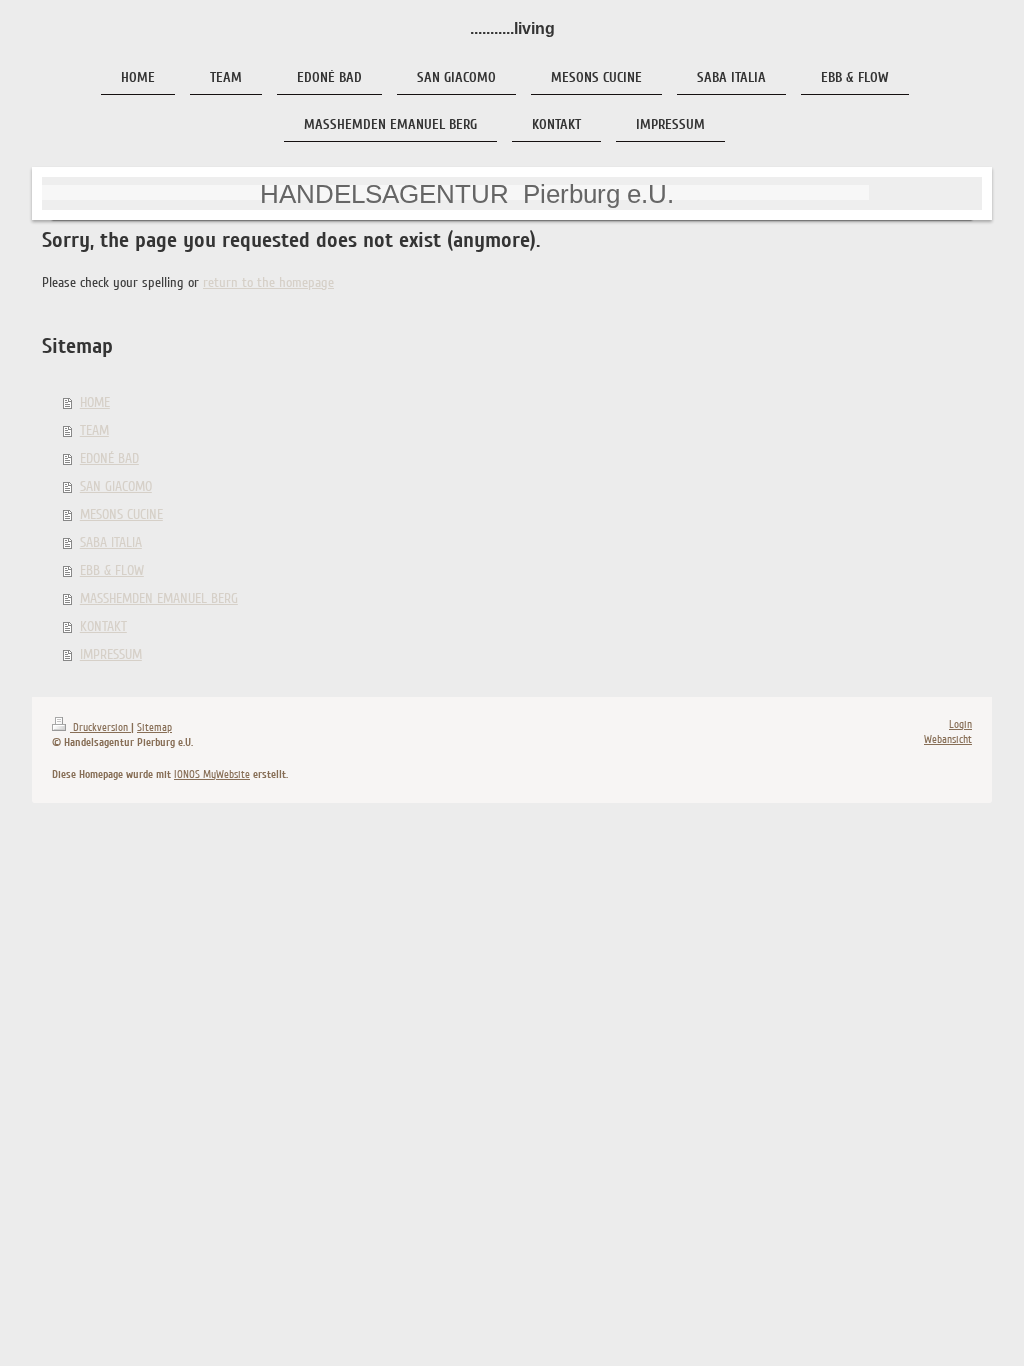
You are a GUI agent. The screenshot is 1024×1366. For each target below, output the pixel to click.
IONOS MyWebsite (212, 774)
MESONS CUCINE (121, 514)
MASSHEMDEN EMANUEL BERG (159, 598)
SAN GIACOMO (116, 486)
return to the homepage (268, 282)
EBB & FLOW (112, 570)
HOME (95, 402)
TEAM (94, 430)
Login (960, 724)
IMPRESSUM (111, 654)
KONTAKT (103, 626)
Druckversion (100, 727)
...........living (512, 28)
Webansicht (948, 739)
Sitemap (154, 727)
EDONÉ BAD (109, 458)
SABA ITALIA (111, 542)
